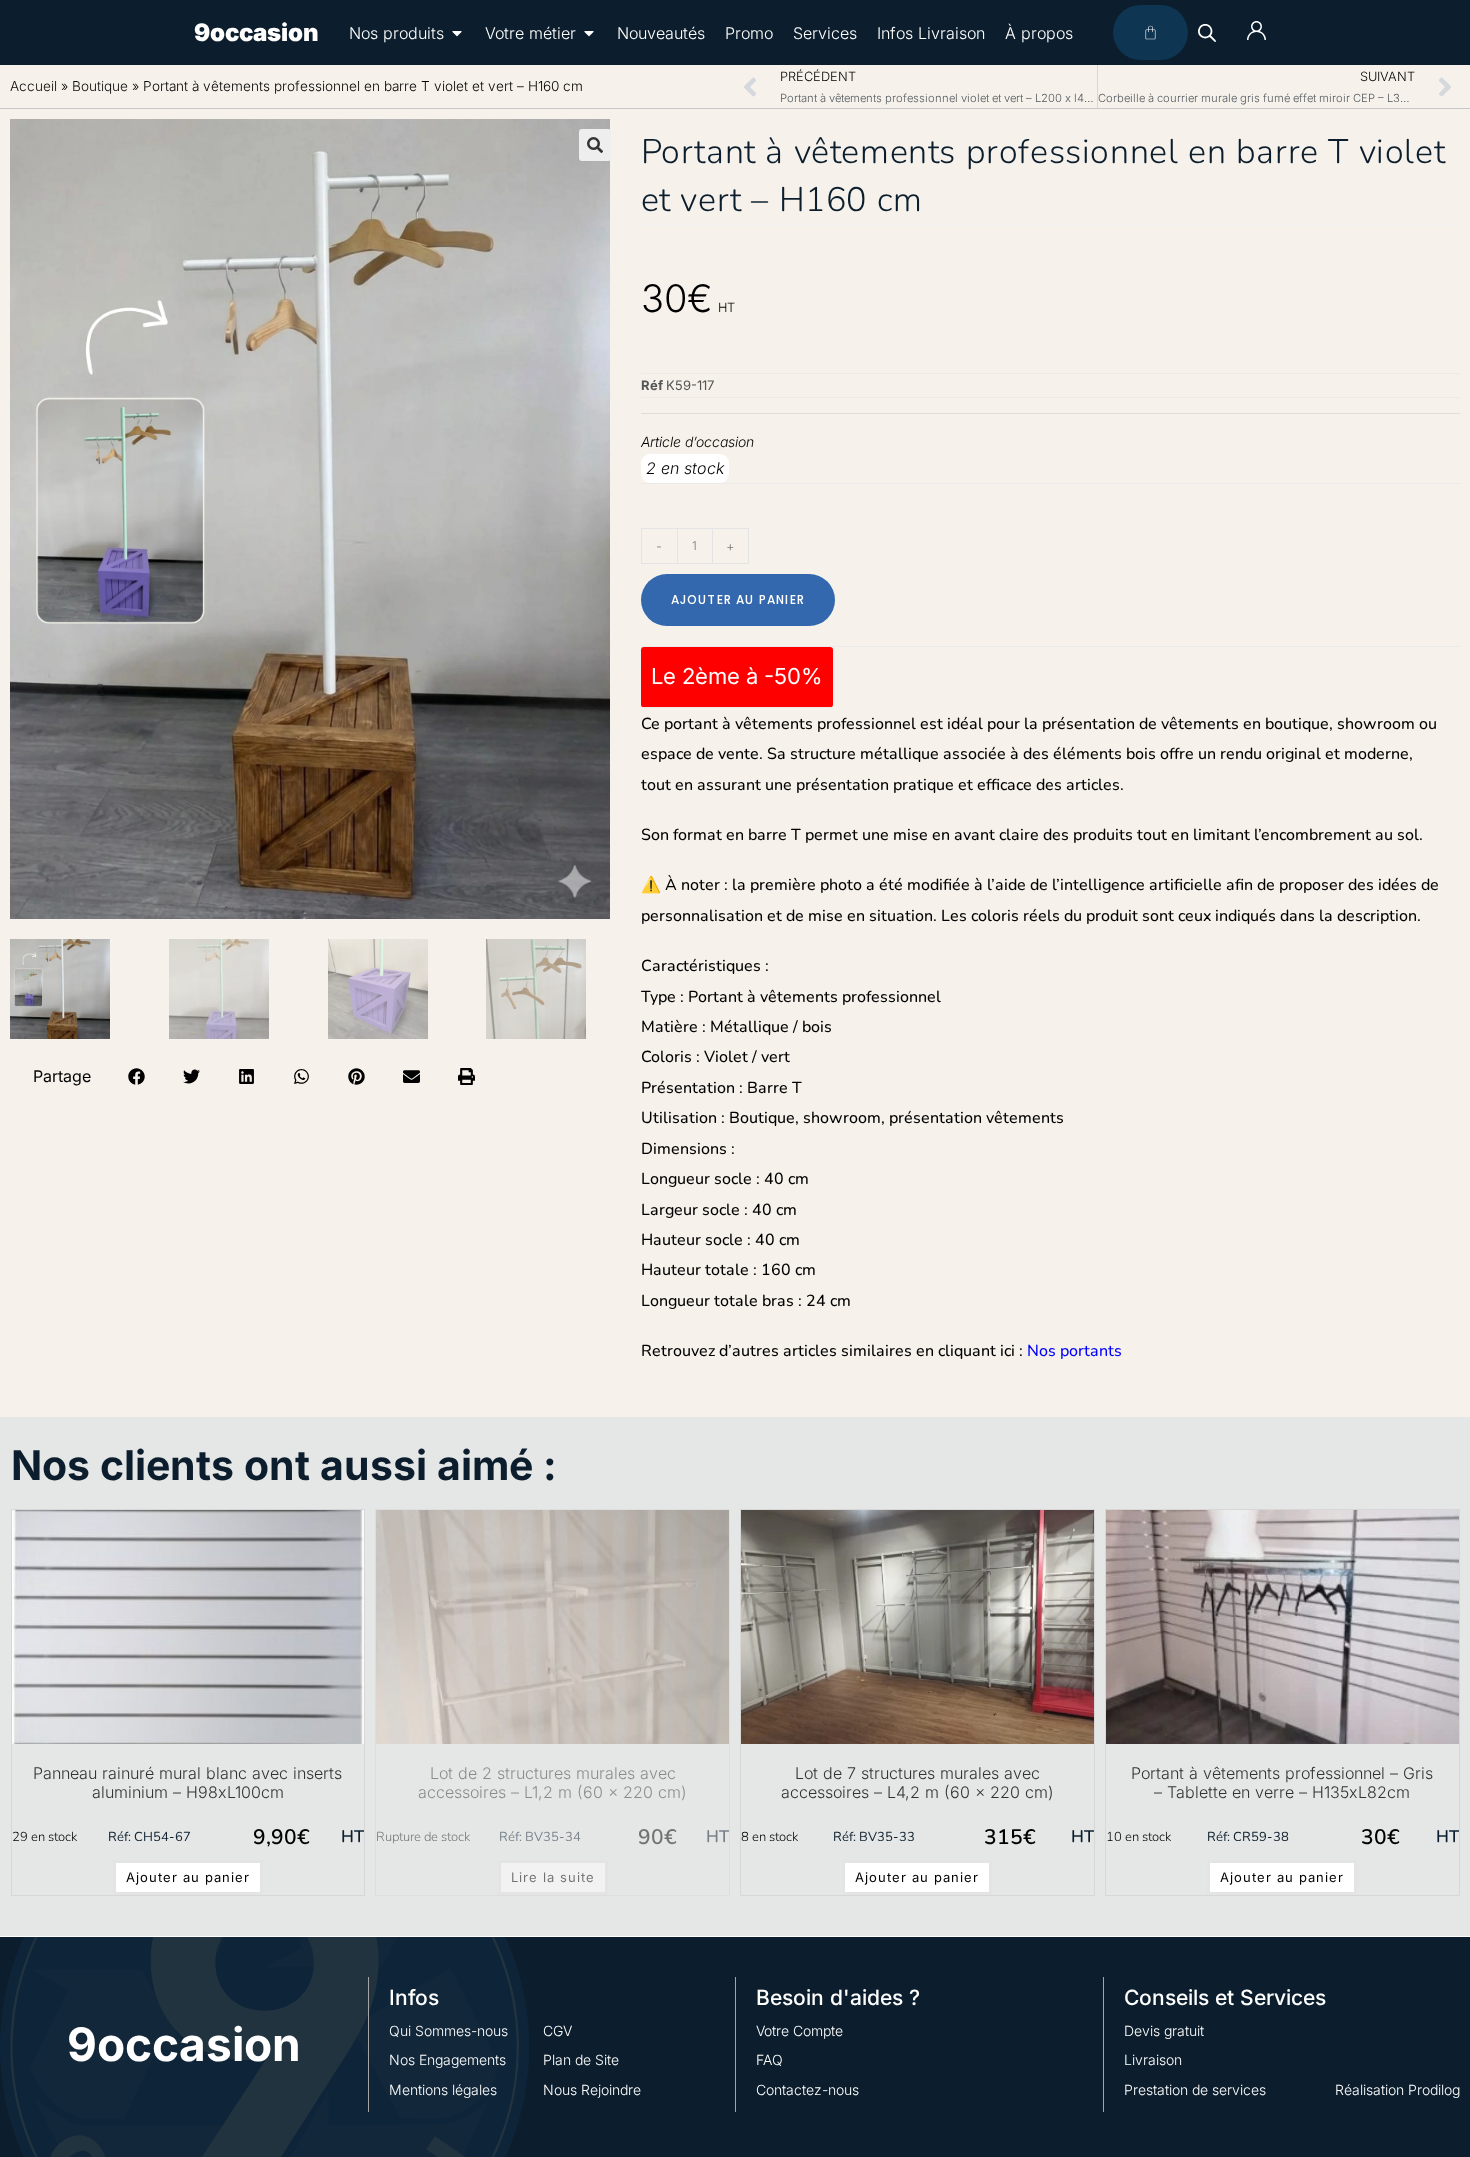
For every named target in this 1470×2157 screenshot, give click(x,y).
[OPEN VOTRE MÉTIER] (589, 33)
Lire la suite (553, 1877)
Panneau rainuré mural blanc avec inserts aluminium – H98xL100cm (187, 1783)
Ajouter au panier (738, 599)
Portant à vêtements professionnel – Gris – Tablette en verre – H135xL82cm (1282, 1783)
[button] (595, 145)
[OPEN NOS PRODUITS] (457, 33)
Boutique (100, 86)
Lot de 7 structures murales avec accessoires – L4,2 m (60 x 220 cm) (917, 1783)
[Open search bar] (1207, 32)
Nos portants (1074, 1351)
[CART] (1150, 32)
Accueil (33, 86)
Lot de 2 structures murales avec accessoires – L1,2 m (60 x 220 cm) (552, 1783)
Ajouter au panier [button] (188, 1877)
